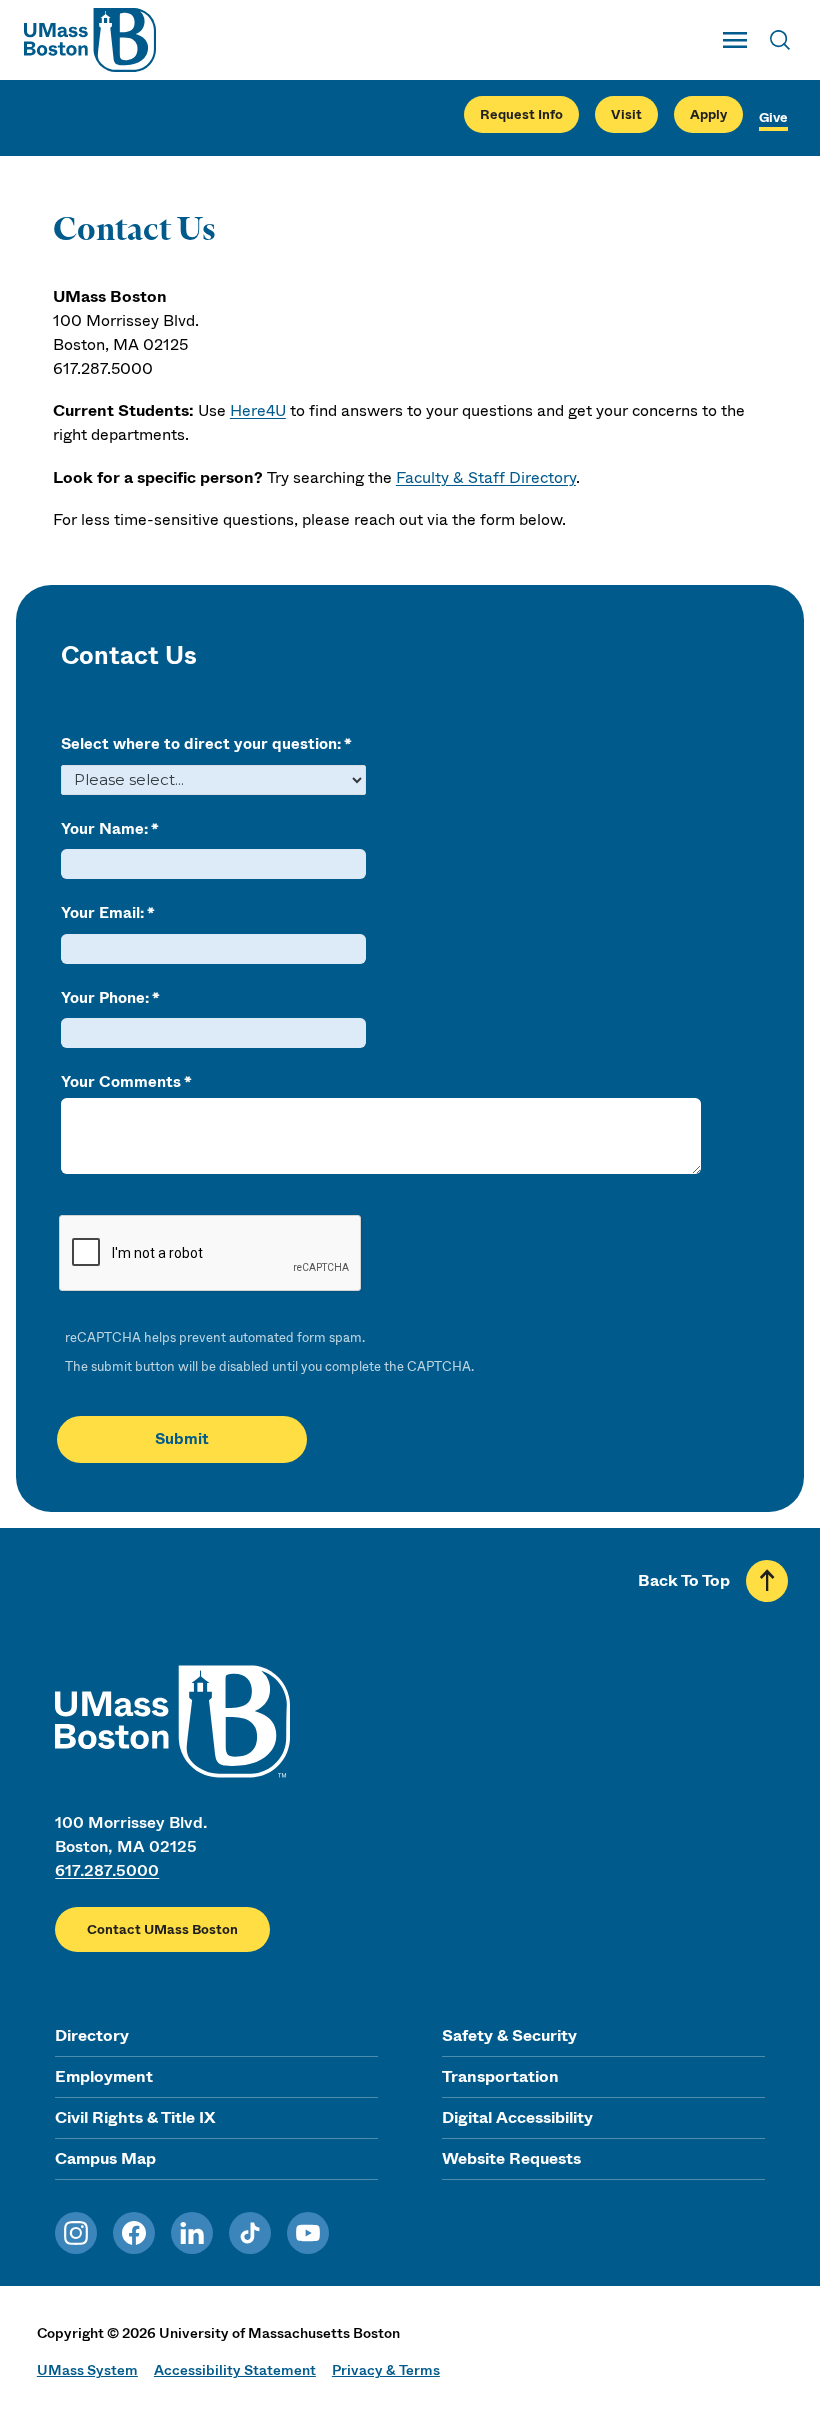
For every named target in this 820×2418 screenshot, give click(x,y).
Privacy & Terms (386, 2370)
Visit (626, 114)
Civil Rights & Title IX (135, 2117)
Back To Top (684, 1580)
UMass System (87, 2370)
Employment (104, 2076)
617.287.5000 (107, 1870)
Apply (708, 114)
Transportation (500, 2076)
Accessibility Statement (235, 2370)
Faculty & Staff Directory (486, 477)
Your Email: (102, 913)
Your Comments (121, 1082)
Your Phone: (105, 998)
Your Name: (104, 829)
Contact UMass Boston (162, 1929)
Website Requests (511, 2158)
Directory (92, 2035)
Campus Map (105, 2158)
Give (773, 117)
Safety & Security (509, 2035)
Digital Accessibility (517, 2117)
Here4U (258, 410)
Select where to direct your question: (201, 744)
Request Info (521, 114)
